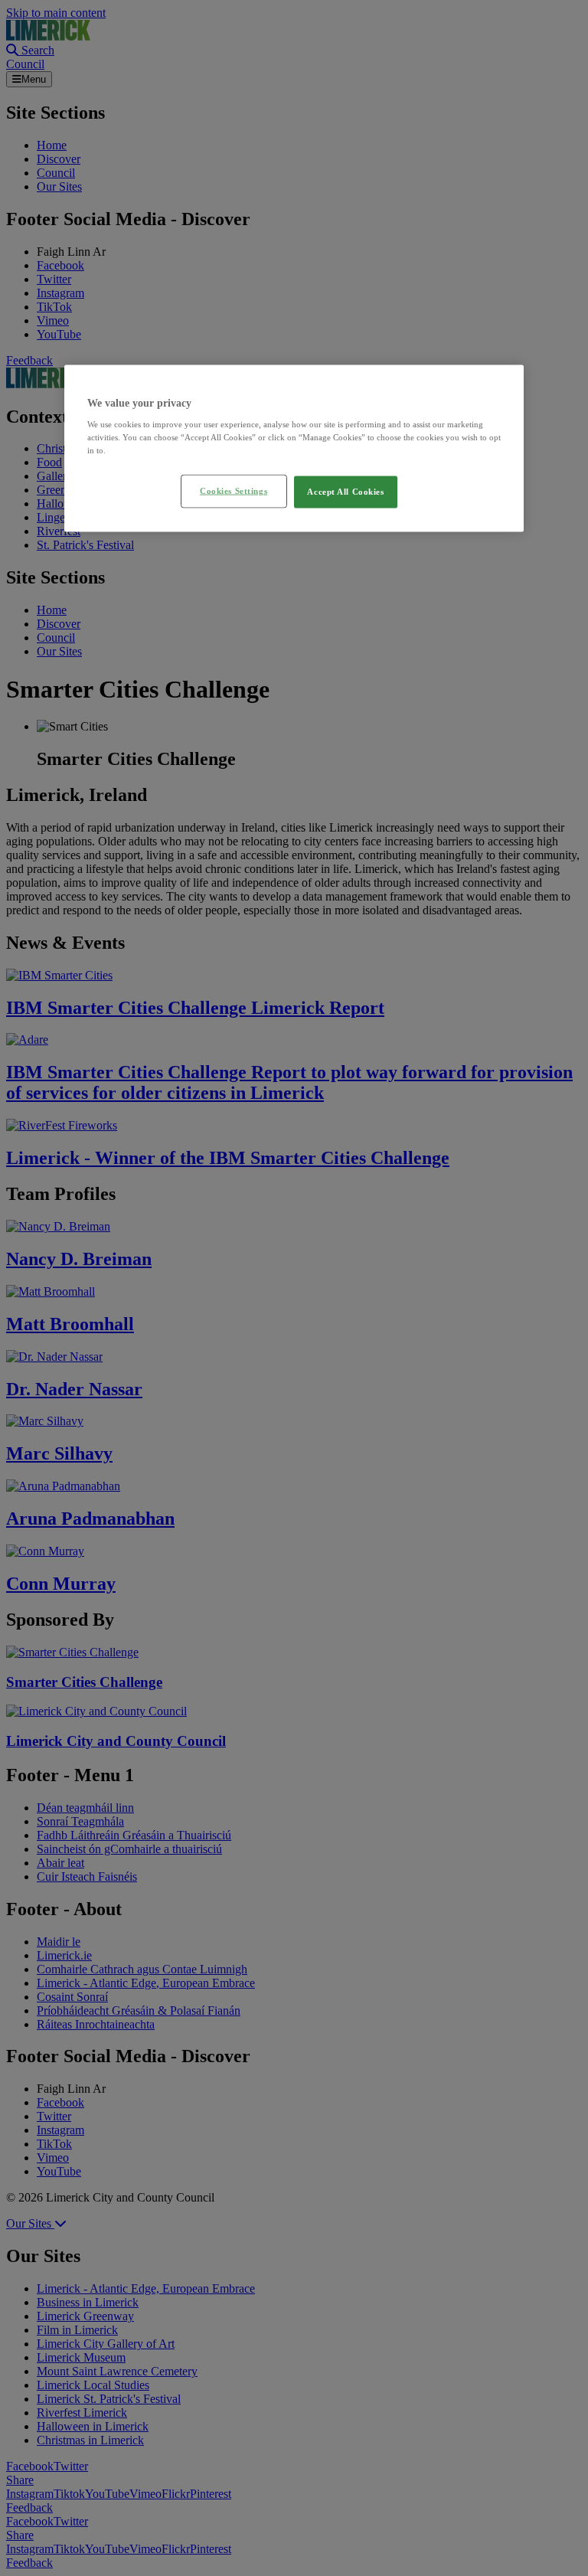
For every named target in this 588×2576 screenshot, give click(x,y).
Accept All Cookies (345, 492)
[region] (294, 448)
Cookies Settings (234, 491)
